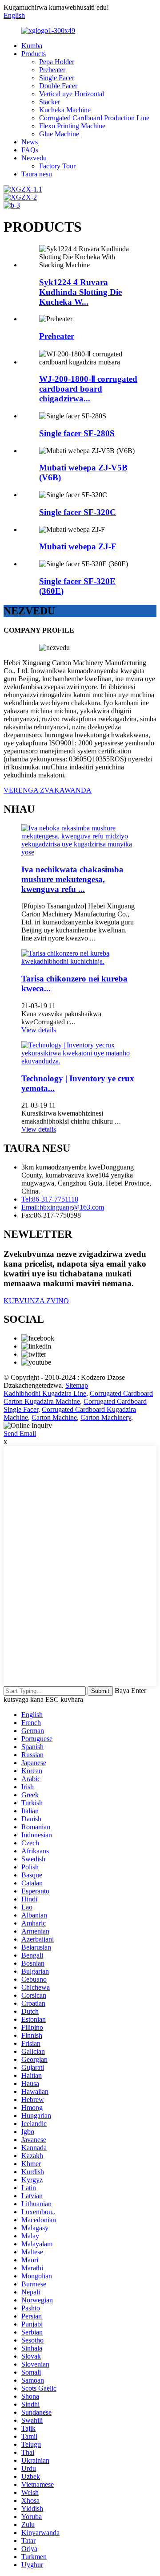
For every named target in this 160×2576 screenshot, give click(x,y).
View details (39, 1030)
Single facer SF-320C (78, 512)
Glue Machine (59, 134)
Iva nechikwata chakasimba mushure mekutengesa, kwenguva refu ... (72, 879)
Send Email (20, 1433)
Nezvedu (34, 158)
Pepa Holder (57, 62)
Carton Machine (54, 1417)
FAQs (30, 150)
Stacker (50, 102)
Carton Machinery (106, 1417)
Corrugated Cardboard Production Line (94, 118)
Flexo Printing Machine (72, 126)
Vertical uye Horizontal (72, 94)
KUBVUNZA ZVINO (36, 1301)
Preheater (52, 70)
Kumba (32, 46)
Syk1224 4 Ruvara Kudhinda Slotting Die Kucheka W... (80, 292)
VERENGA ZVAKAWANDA (48, 790)
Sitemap (77, 1385)
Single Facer (57, 78)
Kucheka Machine (65, 110)
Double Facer (58, 86)
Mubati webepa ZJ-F (78, 546)
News (30, 142)
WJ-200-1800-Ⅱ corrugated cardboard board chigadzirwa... (88, 389)
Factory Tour (57, 166)
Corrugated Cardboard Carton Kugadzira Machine (78, 1397)
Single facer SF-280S (77, 433)
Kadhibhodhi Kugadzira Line (45, 1393)
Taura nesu (37, 174)
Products (34, 54)
